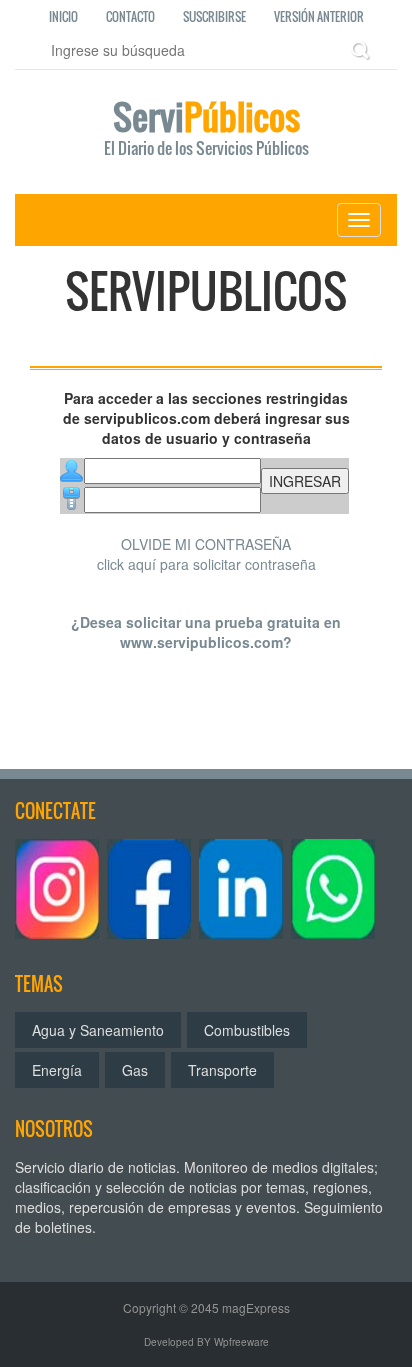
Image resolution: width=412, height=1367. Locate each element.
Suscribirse (214, 16)
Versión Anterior (319, 16)
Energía (57, 1070)
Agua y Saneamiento (98, 1030)
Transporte (222, 1070)
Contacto (130, 16)
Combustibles (247, 1030)
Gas (135, 1070)
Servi (206, 130)
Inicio (63, 16)
